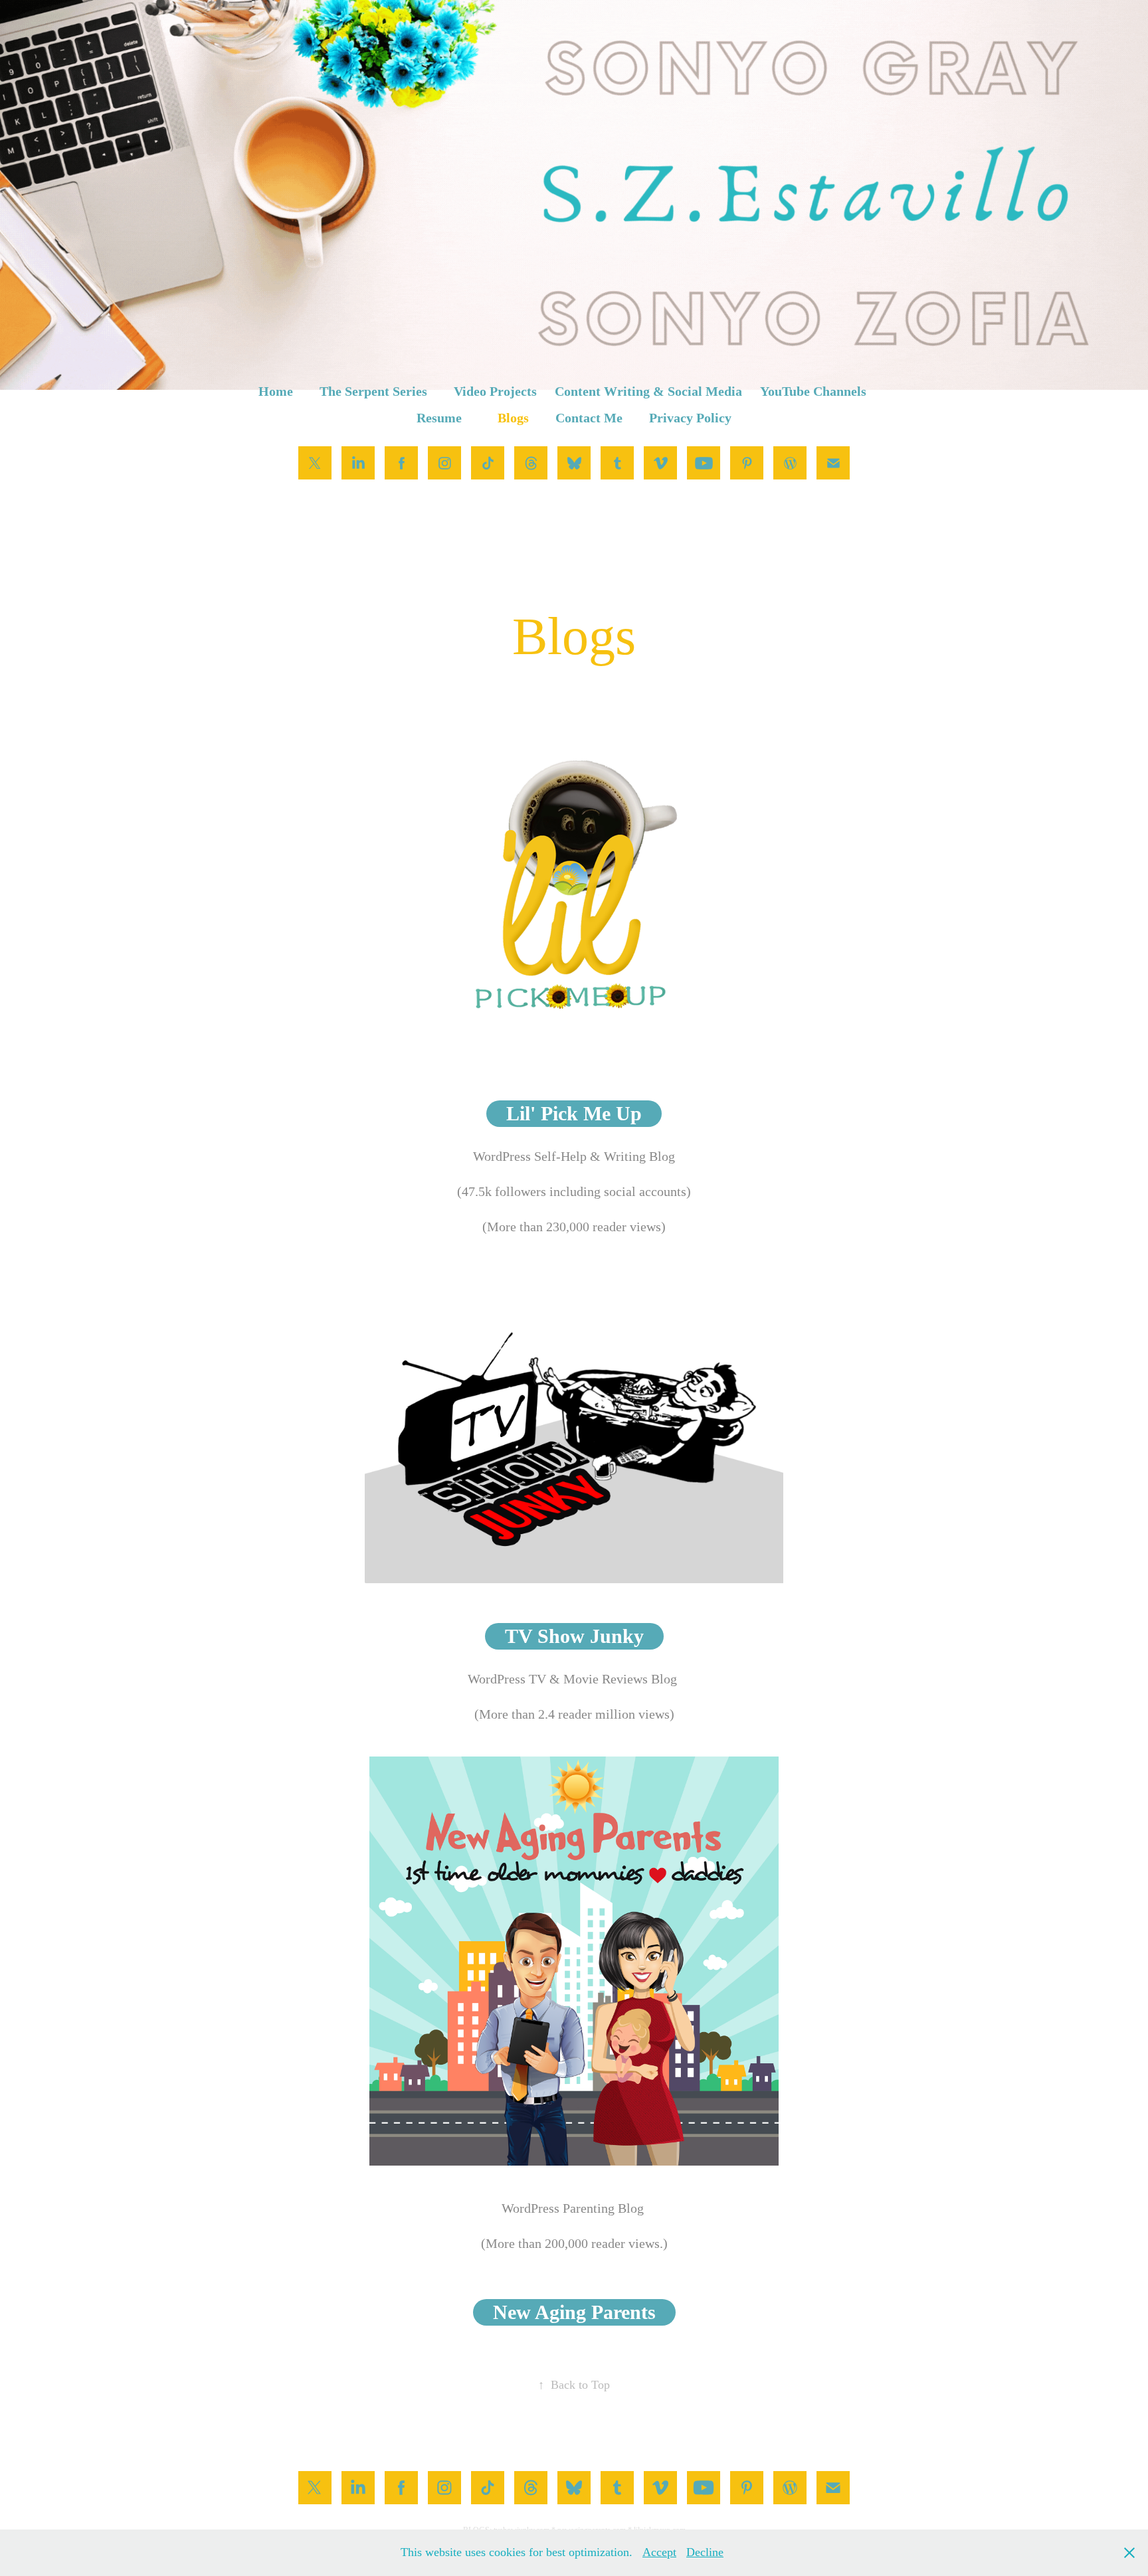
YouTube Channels (813, 391)
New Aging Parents (574, 2312)
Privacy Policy (690, 418)
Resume (439, 418)
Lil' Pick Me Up (574, 1113)
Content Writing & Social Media (648, 391)
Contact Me (589, 418)
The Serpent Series (373, 391)
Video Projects (495, 391)
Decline (705, 2552)
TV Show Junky (574, 1636)
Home (276, 391)
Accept (659, 2552)
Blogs (513, 418)
